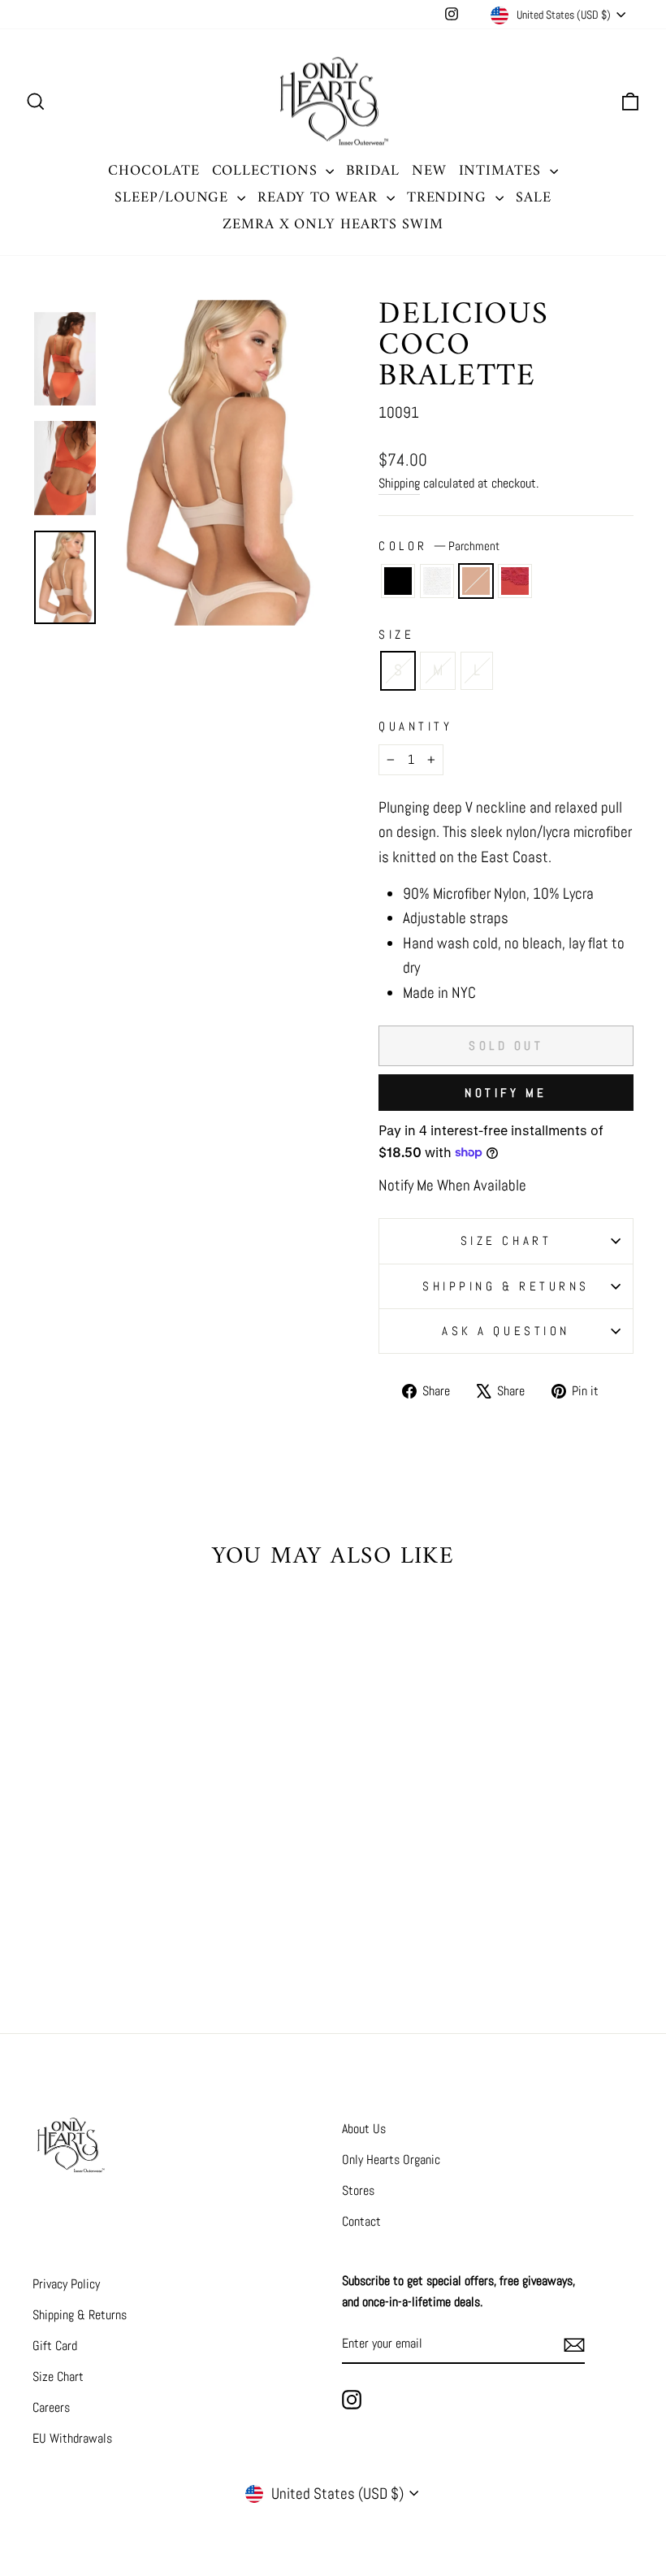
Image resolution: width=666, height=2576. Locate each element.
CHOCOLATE (154, 171)
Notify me (506, 1093)
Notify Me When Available (452, 1185)
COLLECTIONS (267, 171)
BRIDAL (372, 171)
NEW (429, 171)
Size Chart (58, 2377)
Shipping (399, 483)
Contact (361, 2221)
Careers (51, 2407)
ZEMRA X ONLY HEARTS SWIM (333, 225)
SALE (534, 198)
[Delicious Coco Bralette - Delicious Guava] (134, 1911)
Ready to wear (320, 198)
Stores (358, 2190)
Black (398, 581)
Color (439, 546)
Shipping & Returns (506, 1286)
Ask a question (506, 1331)
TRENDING (449, 198)
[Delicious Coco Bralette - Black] (68, 1911)
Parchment (476, 581)
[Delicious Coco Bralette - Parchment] (112, 1911)
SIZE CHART (506, 1240)
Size (396, 634)
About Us (364, 2129)
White (437, 581)
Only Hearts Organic (391, 2160)
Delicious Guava (515, 581)
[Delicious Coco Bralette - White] (90, 1911)
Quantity (415, 726)
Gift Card (55, 2346)
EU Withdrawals (72, 2438)
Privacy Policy (66, 2284)
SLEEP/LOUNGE (174, 198)
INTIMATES (502, 171)
